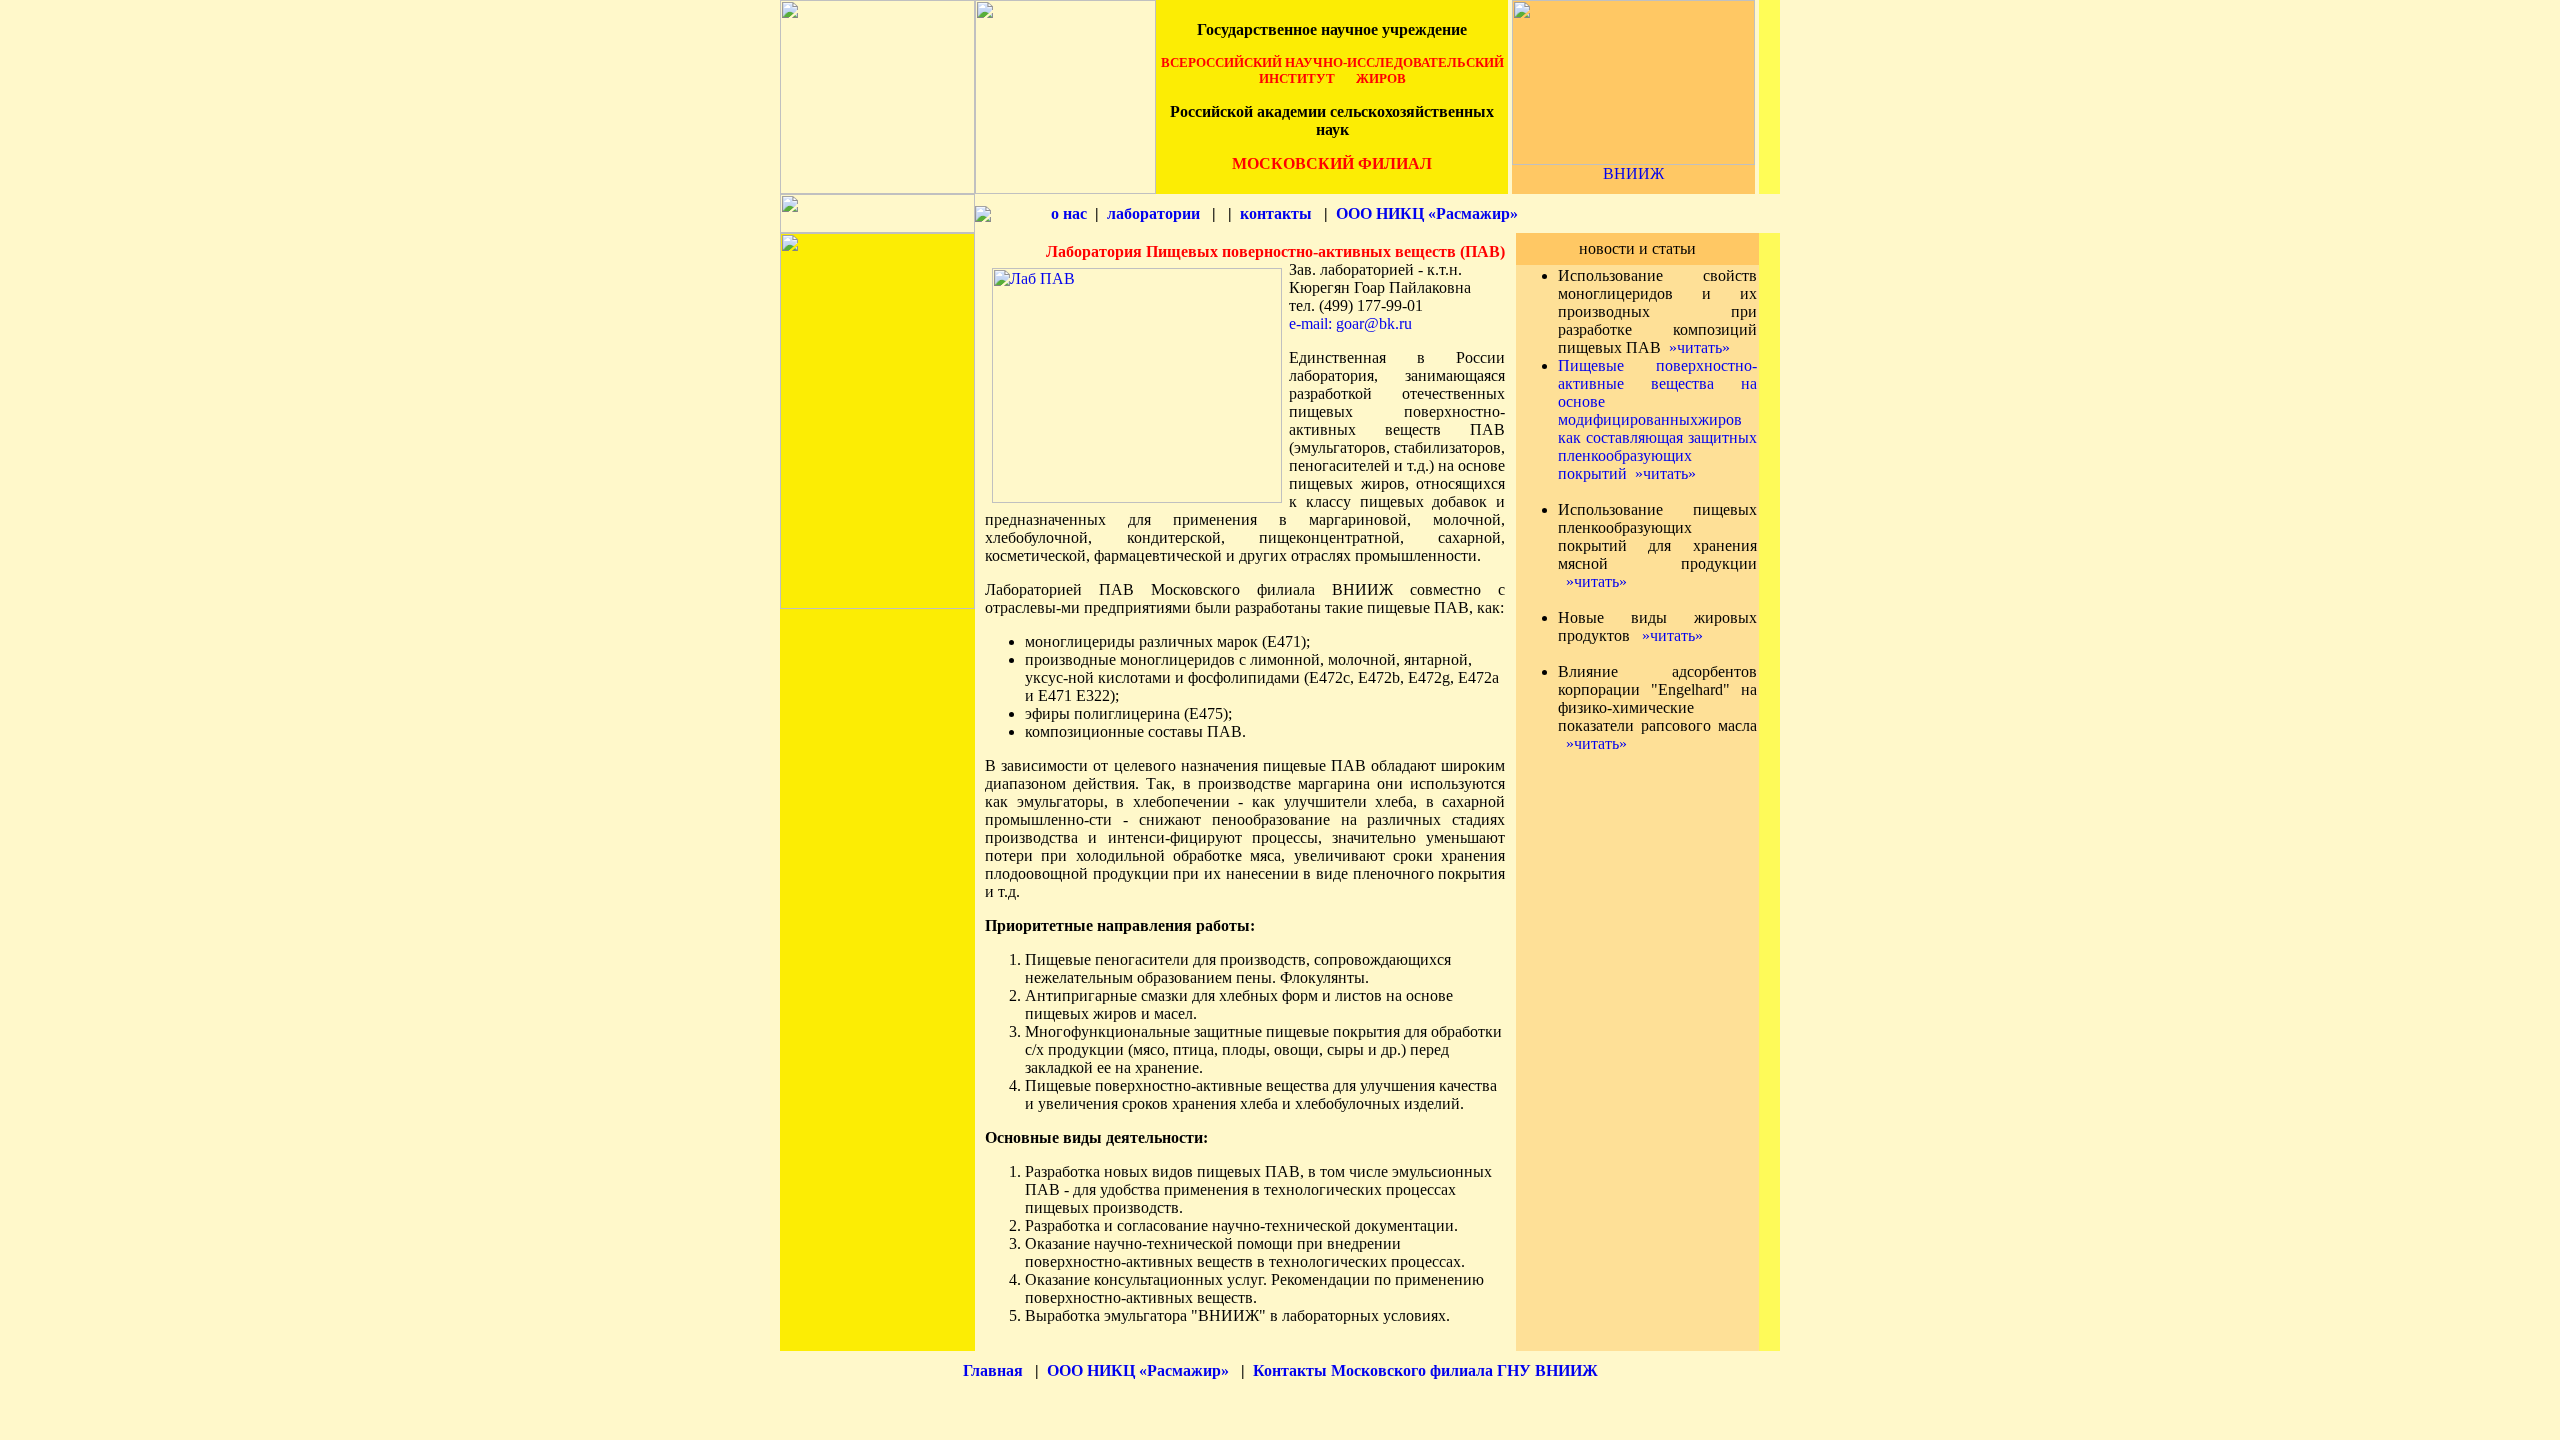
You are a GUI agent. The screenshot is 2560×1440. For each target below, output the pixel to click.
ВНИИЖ (1633, 173)
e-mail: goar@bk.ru (1350, 323)
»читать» (1699, 347)
